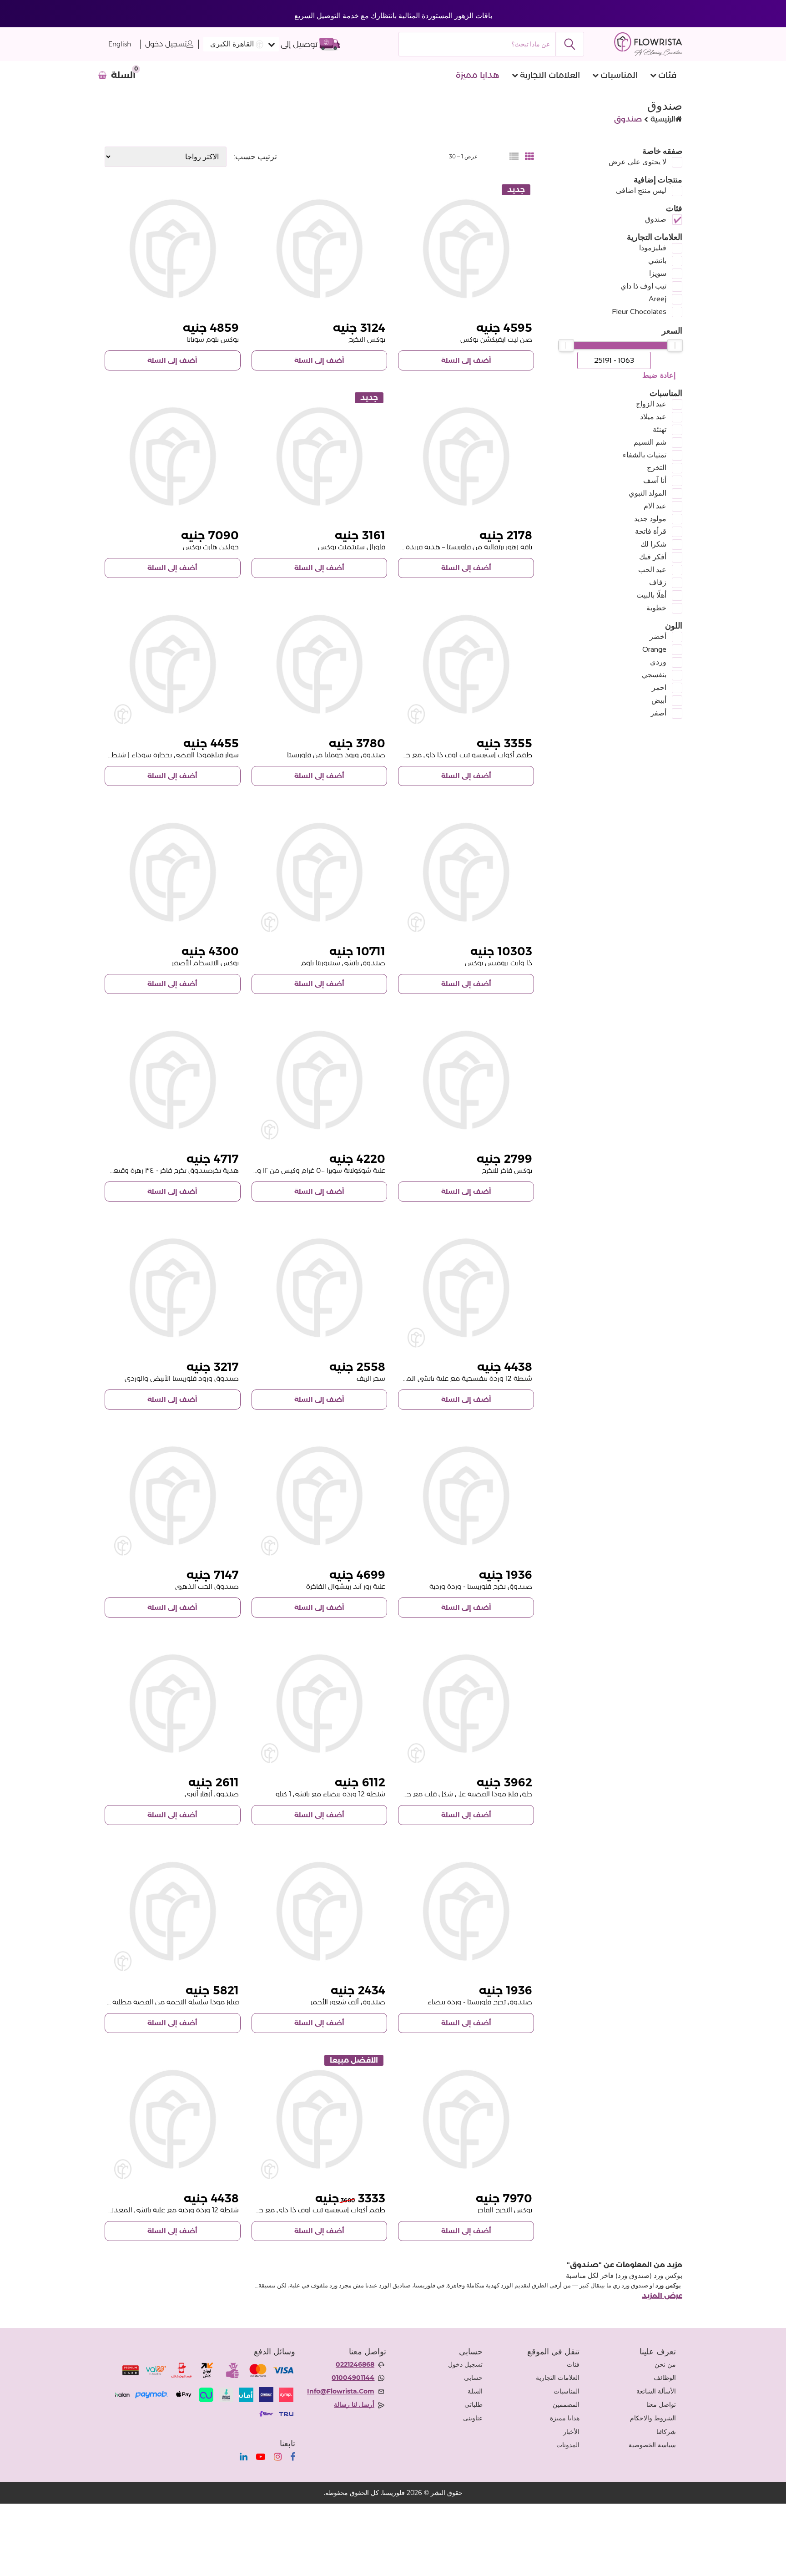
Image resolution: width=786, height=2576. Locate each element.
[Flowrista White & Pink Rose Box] (173, 1288)
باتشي (657, 261)
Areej (658, 299)
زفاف (658, 582)
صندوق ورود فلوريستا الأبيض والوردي (182, 1378)
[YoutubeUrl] (261, 2457)
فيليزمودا (653, 248)
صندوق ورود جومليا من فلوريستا (336, 755)
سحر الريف (371, 1378)
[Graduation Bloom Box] (320, 249)
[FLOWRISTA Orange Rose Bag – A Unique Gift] (466, 457)
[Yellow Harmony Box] (173, 872)
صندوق (656, 219)
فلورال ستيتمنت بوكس (352, 547)
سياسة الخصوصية (652, 2445)
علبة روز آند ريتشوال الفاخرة (346, 1586)
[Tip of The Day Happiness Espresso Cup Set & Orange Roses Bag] (320, 2119)
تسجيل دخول (166, 44)
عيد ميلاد (653, 417)
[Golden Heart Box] (173, 457)
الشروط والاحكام (653, 2418)
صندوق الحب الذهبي (207, 1586)
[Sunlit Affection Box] (466, 249)
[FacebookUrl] (293, 2457)
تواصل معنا (661, 2404)
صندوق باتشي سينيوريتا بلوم (343, 963)
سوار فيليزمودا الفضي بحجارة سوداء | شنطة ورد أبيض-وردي (149, 755)
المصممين (566, 2404)
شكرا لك (653, 544)
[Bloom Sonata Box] (173, 249)
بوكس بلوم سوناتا (213, 339)
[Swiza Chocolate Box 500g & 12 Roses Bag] (320, 1080)
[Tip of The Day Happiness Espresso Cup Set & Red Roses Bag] (466, 664)
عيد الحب (652, 570)
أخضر (658, 636)
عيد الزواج (651, 404)
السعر (672, 331)
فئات (667, 75)
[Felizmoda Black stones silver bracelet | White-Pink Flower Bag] (173, 664)
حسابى (473, 2378)
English (120, 44)
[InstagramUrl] (278, 2457)
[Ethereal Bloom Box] (173, 1704)
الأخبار (571, 2432)
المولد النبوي (647, 493)
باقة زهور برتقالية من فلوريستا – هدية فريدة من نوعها (454, 547)
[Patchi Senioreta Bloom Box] (320, 872)
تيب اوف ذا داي (643, 286)
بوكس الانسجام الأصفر (205, 963)
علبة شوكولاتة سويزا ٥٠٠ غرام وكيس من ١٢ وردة (316, 1170)
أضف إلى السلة (466, 360)
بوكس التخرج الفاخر (505, 2210)
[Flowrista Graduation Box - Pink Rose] (466, 1496)
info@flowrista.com (341, 2391)
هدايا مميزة (478, 75)
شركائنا (666, 2432)
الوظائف (665, 2378)
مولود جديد (650, 519)
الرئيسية (663, 119)
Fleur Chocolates (639, 312)
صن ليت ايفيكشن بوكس (496, 339)
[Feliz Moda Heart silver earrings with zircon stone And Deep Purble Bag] (466, 1704)
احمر (659, 687)
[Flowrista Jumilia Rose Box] (320, 664)
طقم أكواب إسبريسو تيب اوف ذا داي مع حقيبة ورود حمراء (445, 755)
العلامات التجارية (550, 75)
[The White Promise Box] (466, 872)
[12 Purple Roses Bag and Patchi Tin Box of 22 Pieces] (466, 1288)
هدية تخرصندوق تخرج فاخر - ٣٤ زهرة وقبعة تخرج (167, 1170)
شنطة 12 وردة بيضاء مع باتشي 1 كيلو (330, 1794)
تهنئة (660, 429)
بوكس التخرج (367, 339)
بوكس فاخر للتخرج (507, 1170)
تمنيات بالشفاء (645, 455)
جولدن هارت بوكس (211, 547)
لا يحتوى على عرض (637, 162)
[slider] (675, 345)
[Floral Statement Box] (320, 457)
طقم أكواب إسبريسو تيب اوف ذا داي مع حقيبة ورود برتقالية (297, 2210)
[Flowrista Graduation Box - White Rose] (466, 1911)
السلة (475, 2391)
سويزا (658, 273)
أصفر (658, 713)
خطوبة (656, 608)
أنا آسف (655, 480)
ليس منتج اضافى (641, 190)
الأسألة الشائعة (656, 2391)
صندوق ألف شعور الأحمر (348, 2002)
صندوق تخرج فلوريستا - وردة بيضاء (480, 2002)
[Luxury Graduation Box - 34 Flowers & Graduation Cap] (173, 1080)
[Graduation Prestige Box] (466, 2119)
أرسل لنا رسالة (354, 2404)
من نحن (665, 2364)
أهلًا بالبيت (651, 595)
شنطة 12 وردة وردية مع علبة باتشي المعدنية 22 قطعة (157, 2210)
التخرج (657, 468)
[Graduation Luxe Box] (466, 1080)
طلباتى (474, 2404)
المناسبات (619, 75)
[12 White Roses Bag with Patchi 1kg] (320, 1704)
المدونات (568, 2445)
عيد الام (655, 506)
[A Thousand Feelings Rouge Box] (320, 1911)
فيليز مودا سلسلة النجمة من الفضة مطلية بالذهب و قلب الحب (146, 2002)
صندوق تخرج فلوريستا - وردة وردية (481, 1586)
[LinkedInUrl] (244, 2457)
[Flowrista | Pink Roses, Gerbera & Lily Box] (320, 1288)
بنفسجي (654, 675)
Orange (654, 649)
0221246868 (355, 2364)
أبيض (659, 700)
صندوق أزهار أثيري (212, 1794)
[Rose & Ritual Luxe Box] (320, 1496)
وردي (658, 662)
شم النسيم (650, 442)
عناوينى (473, 2418)
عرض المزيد (662, 2296)
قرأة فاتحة (651, 531)
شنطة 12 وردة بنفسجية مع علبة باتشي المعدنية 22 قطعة (445, 1378)
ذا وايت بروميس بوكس (499, 963)
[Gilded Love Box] (173, 1496)
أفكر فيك (653, 557)
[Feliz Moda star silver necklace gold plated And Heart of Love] (173, 1911)
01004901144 (353, 2378)
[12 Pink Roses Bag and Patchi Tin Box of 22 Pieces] (173, 2119)
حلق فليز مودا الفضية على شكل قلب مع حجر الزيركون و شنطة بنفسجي (428, 1794)
